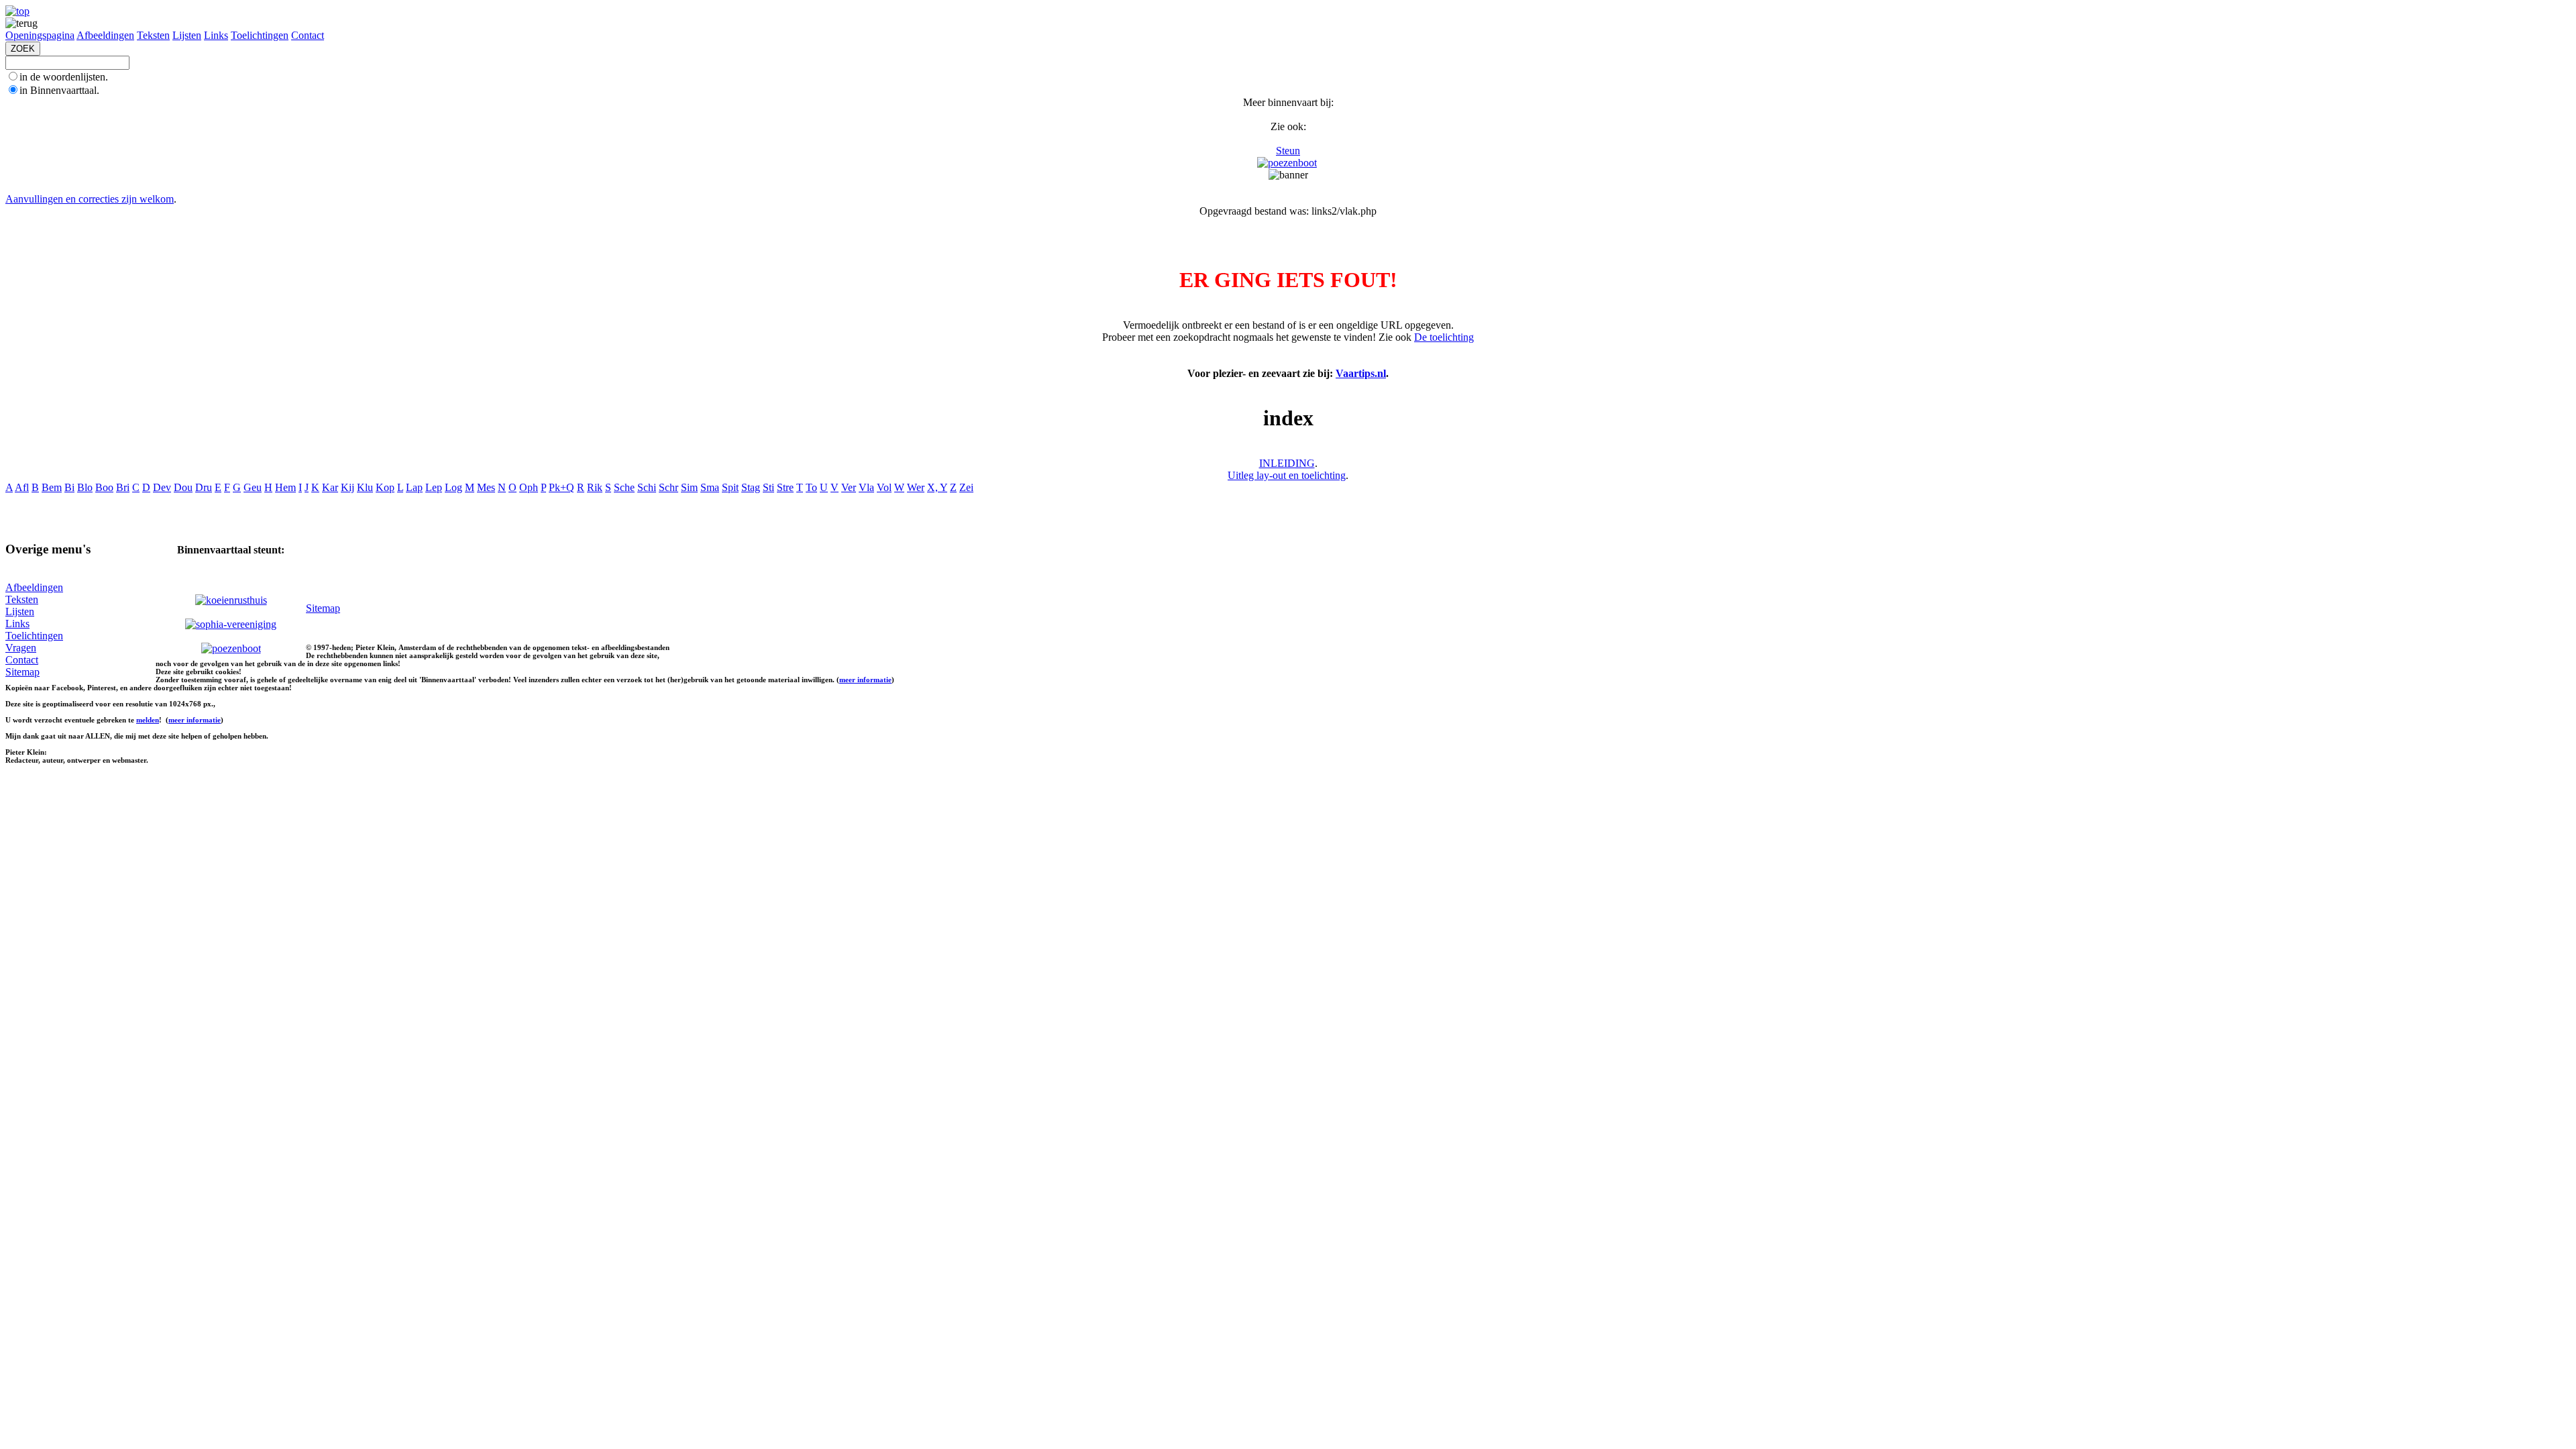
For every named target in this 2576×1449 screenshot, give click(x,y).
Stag (751, 487)
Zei (966, 487)
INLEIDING (1287, 463)
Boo (104, 487)
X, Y (937, 487)
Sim (689, 487)
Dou (183, 487)
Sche (624, 487)
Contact (308, 35)
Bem (52, 487)
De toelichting (1444, 337)
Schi (647, 487)
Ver (849, 487)
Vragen (21, 648)
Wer (916, 487)
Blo (85, 487)
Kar (330, 487)
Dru (204, 487)
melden (148, 720)
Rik (595, 487)
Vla (866, 487)
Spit (730, 487)
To (811, 487)
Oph (529, 487)
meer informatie (865, 680)
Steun (1288, 151)
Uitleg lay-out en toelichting (1287, 475)
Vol (884, 487)
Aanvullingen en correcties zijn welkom (90, 199)
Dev (162, 487)
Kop (385, 487)
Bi (69, 487)
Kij (347, 487)
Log (453, 487)
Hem (285, 487)
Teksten (153, 35)
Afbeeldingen (105, 35)
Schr (668, 487)
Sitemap (22, 672)
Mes (486, 487)
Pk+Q (561, 487)
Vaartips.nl (1361, 373)
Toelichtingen (260, 35)
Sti (768, 487)
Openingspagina (40, 35)
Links (216, 35)
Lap (414, 487)
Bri (123, 487)
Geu (253, 487)
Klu (365, 487)
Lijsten (187, 35)
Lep (434, 487)
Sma (710, 487)
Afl (22, 487)
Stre (785, 487)
